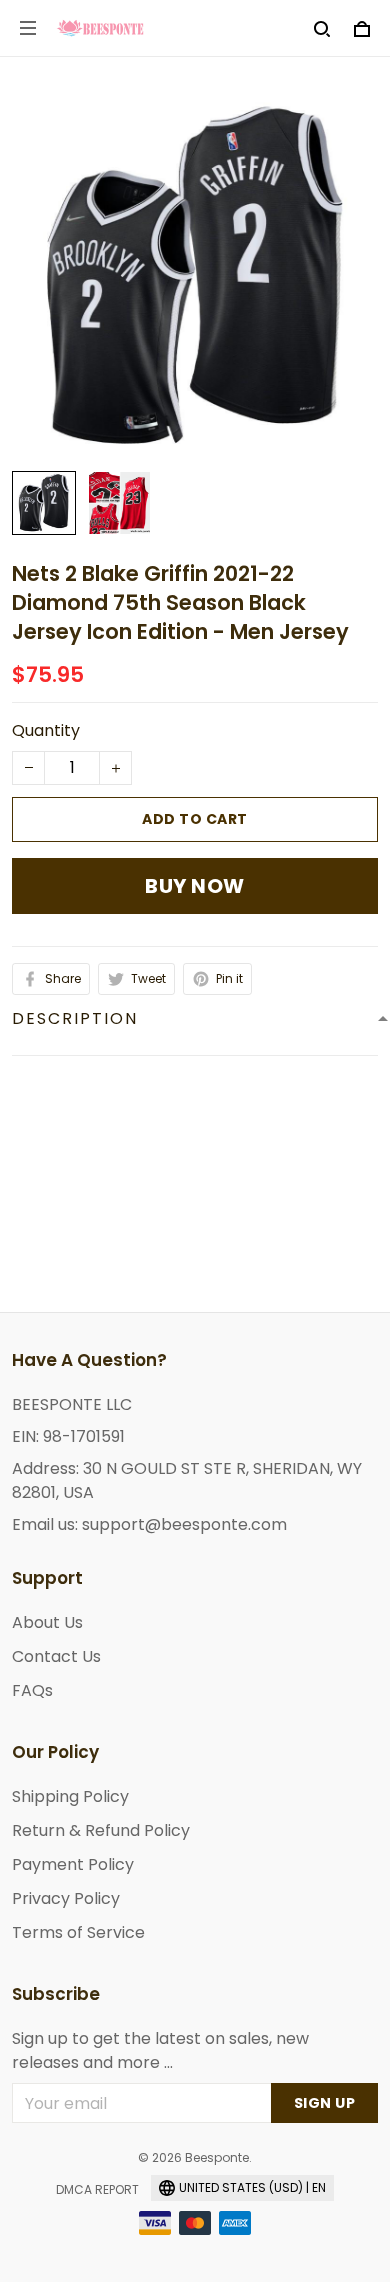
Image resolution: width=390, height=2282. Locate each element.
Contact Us (56, 1656)
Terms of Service (78, 1932)
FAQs (32, 1690)
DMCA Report (97, 2189)
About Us (47, 1622)
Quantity (46, 730)
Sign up (325, 2103)
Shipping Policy (70, 1796)
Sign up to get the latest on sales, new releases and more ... (160, 2050)
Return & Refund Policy (101, 1830)
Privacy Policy (66, 1898)
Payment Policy (73, 1864)
